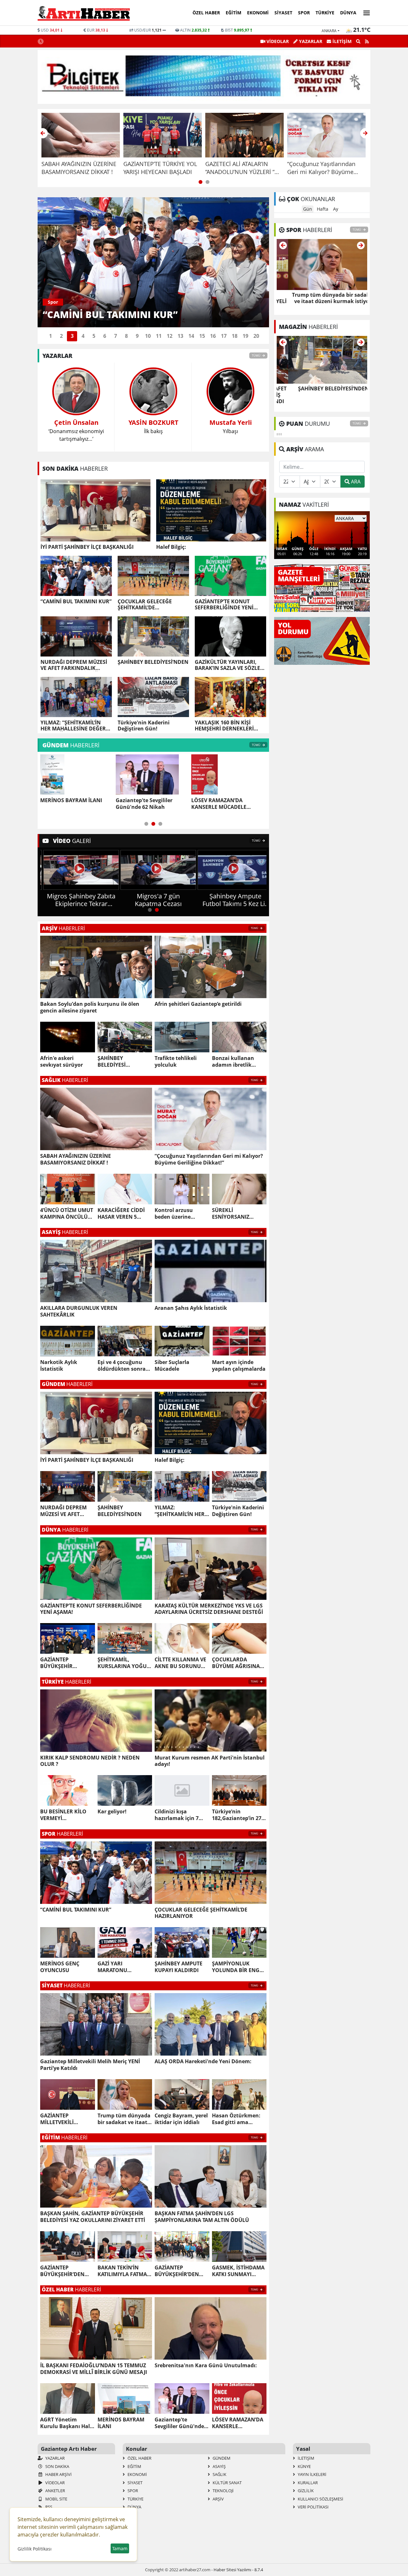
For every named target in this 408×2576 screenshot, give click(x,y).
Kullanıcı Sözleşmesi (320, 2499)
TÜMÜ (256, 356)
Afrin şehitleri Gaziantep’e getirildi (198, 1004)
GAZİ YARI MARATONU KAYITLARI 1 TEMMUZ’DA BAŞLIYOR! (113, 1967)
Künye (304, 2466)
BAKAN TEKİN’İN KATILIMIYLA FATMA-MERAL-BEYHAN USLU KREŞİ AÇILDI (123, 2271)
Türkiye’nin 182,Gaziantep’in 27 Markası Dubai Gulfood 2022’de (237, 1815)
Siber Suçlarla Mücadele (172, 1366)
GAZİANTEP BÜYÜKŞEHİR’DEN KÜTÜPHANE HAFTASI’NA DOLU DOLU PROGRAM (177, 2271)
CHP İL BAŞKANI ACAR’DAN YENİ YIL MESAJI (225, 804)
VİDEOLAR (277, 41)
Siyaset (283, 13)
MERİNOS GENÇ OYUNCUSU (60, 1967)
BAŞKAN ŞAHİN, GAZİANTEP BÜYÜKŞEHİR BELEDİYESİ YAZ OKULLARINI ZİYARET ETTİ (93, 2217)
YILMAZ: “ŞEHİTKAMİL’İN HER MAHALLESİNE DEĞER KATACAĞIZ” (73, 726)
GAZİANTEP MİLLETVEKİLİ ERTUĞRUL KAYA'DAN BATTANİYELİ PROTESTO (67, 2119)
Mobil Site (56, 2499)
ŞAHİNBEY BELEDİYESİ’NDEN (153, 662)
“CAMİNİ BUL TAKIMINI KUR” (76, 602)
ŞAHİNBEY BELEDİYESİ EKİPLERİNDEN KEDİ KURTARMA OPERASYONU (123, 1062)
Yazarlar (55, 2458)
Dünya (348, 13)
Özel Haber (206, 13)
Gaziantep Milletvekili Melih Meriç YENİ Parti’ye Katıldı (90, 2065)
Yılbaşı (231, 426)
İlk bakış (153, 426)
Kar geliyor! (112, 1812)
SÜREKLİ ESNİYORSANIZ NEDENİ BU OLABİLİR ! (238, 1214)
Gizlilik (305, 2491)
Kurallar (307, 2483)
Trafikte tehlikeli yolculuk (176, 1062)
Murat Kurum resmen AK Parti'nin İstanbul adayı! (210, 1761)
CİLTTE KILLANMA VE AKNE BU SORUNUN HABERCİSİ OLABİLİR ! (182, 1663)
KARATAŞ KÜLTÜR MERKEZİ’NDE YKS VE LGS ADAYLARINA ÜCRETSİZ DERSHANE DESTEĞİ (209, 1609)
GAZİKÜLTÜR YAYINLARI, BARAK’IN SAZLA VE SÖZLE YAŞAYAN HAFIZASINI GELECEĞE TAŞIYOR (227, 665)
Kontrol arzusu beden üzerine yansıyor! (174, 1214)
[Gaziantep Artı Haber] (84, 13)
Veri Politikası (313, 2507)
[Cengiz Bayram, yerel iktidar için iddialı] (322, 264)
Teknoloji (223, 2491)
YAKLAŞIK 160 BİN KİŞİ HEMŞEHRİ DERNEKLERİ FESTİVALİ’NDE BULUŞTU (225, 726)
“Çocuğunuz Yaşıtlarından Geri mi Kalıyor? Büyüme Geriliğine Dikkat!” (209, 1159)
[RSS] (367, 41)
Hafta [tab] (323, 209)
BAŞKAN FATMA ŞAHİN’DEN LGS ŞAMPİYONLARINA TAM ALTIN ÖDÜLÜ (202, 2217)
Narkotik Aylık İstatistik (59, 1366)
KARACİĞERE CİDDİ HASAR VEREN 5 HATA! (121, 1214)
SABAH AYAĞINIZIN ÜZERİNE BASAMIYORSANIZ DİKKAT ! (76, 1159)
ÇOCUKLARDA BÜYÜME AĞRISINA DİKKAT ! (236, 1663)
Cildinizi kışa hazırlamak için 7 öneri (177, 1815)
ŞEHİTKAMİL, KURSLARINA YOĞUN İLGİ (124, 1663)
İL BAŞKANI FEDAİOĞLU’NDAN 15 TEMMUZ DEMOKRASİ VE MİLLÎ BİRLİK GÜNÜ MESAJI (94, 2369)
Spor (304, 13)
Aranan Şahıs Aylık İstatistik (191, 1308)
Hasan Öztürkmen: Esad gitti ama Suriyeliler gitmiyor (236, 2119)
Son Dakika (57, 2466)
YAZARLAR (310, 41)
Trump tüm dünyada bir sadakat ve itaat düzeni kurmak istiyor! (124, 2119)
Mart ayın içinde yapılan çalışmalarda (239, 1366)
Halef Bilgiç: (171, 547)
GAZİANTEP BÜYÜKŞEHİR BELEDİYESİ (56, 1663)
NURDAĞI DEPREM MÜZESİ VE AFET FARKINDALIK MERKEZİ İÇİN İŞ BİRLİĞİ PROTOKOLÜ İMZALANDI (74, 665)
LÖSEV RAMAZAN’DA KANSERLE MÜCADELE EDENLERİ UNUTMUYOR (146, 804)
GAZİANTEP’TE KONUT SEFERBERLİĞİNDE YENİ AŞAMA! (224, 605)
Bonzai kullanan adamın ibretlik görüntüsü (233, 1062)
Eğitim (233, 13)
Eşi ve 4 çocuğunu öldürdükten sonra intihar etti (122, 1366)
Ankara (329, 31)
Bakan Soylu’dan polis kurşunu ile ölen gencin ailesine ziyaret (90, 1007)
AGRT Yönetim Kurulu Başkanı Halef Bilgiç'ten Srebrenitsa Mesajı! (67, 2423)
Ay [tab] (336, 209)
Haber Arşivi (58, 2474)
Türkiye (325, 13)
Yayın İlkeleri (312, 2474)
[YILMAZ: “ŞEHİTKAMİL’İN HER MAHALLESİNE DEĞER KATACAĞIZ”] (322, 359)
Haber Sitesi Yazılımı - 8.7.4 (238, 2570)
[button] (365, 12)
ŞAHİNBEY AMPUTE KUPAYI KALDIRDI (178, 1967)
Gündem (221, 2458)
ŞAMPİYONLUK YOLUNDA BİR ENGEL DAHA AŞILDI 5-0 (239, 1967)
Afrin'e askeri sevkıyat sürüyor (62, 1062)
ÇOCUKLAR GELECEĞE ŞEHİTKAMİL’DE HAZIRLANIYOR (145, 605)
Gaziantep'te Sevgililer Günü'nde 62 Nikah (69, 804)
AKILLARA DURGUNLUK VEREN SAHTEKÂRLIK (79, 1311)
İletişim (306, 2458)
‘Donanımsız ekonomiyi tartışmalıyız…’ (76, 430)
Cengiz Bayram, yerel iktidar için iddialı (181, 2119)
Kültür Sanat (227, 2483)
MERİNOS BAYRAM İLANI (121, 2423)
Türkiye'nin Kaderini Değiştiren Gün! (144, 726)
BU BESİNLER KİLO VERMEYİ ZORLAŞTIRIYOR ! (63, 1815)
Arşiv (218, 2499)
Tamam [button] (120, 2548)
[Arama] (358, 41)
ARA (355, 482)
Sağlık (219, 2474)
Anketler (55, 2491)
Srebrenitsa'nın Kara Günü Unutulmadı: (206, 2366)
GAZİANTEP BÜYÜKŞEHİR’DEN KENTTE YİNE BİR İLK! (67, 2271)
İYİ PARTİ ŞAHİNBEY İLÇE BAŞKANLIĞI (87, 547)
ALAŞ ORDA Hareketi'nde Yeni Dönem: (203, 2061)
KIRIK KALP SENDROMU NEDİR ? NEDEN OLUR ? (90, 1761)
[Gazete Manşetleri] (322, 587)
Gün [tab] (308, 209)
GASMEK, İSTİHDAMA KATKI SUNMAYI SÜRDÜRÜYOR (238, 2271)
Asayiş (219, 2466)
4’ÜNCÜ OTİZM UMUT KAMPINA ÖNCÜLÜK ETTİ (67, 1214)
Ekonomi (258, 13)
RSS (48, 2507)
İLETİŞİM (341, 41)
